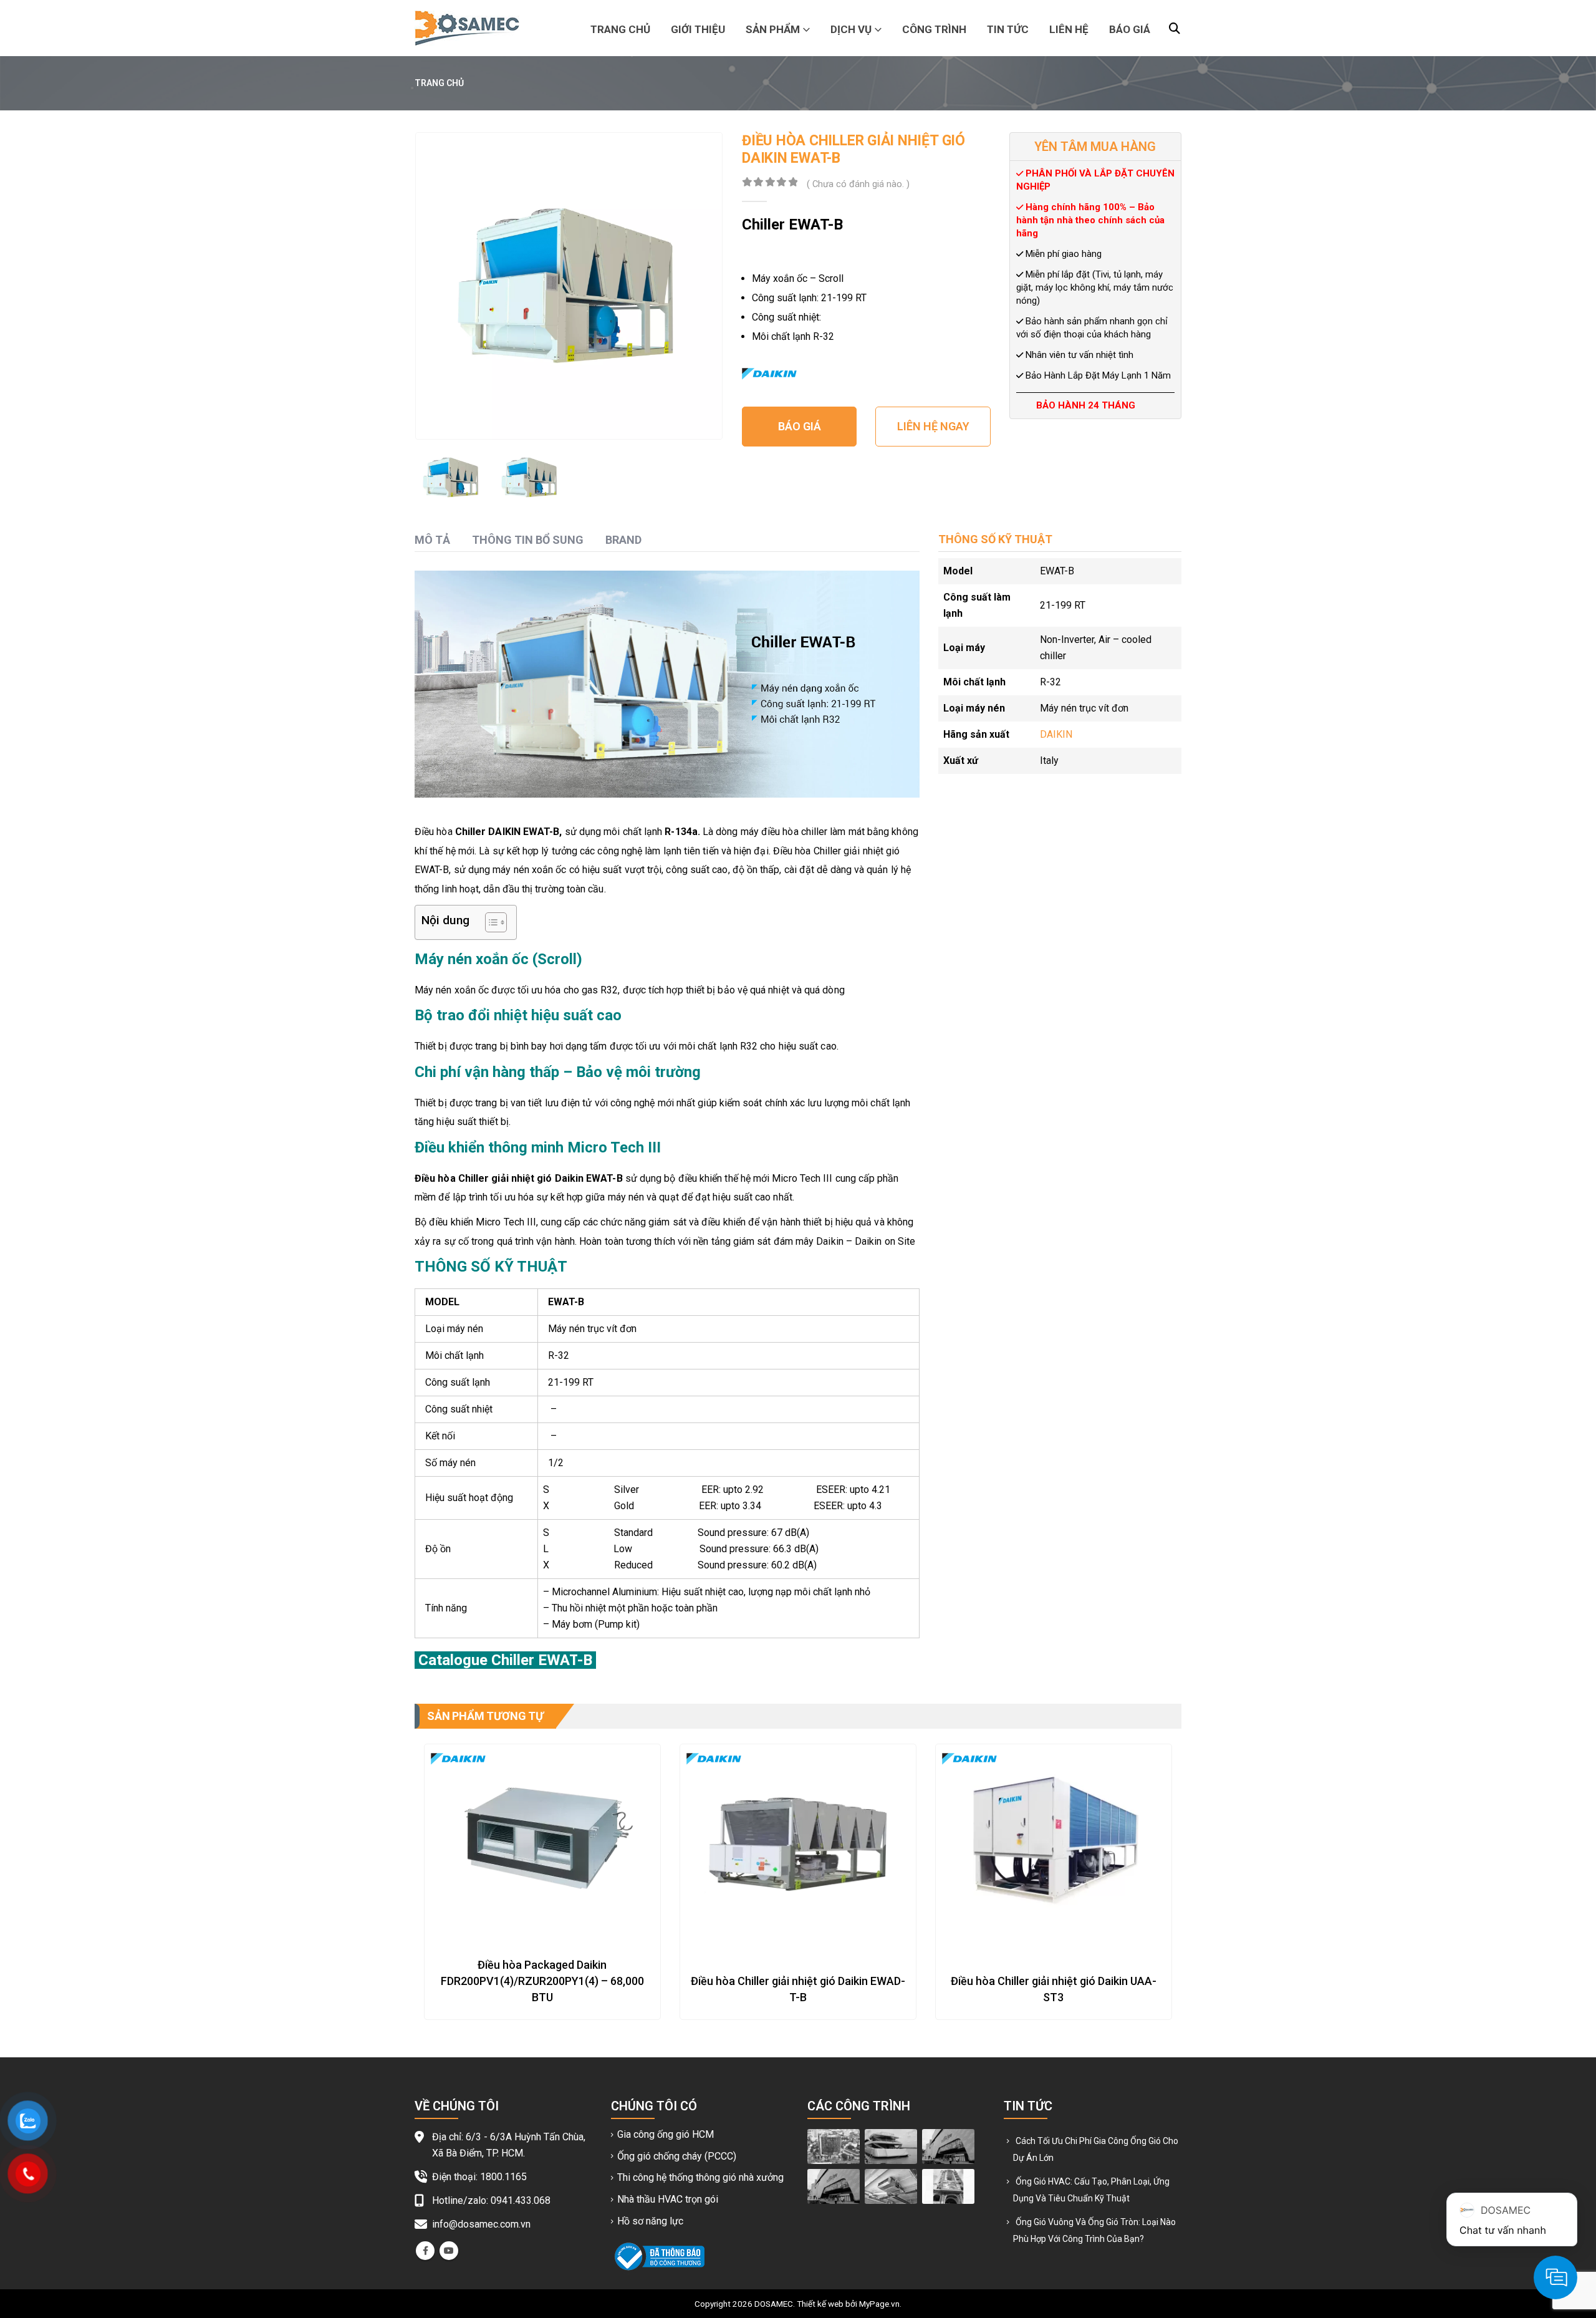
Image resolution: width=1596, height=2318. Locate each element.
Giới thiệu (698, 29)
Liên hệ (1069, 29)
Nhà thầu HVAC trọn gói (668, 2199)
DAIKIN (1056, 734)
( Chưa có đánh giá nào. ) (858, 184)
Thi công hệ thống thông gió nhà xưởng (700, 2177)
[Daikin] (769, 374)
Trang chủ (620, 29)
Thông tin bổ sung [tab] (528, 540)
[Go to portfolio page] (834, 2146)
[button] (1175, 29)
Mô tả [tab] (432, 540)
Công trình (934, 29)
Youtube (449, 2251)
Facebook (425, 2251)
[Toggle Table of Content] (490, 922)
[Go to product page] (542, 1842)
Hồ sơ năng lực (650, 2221)
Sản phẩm (773, 29)
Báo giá (1130, 29)
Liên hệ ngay (933, 426)
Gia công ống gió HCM (666, 2134)
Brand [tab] (623, 540)
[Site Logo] (467, 28)
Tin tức (1008, 29)
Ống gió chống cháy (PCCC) (677, 2156)
